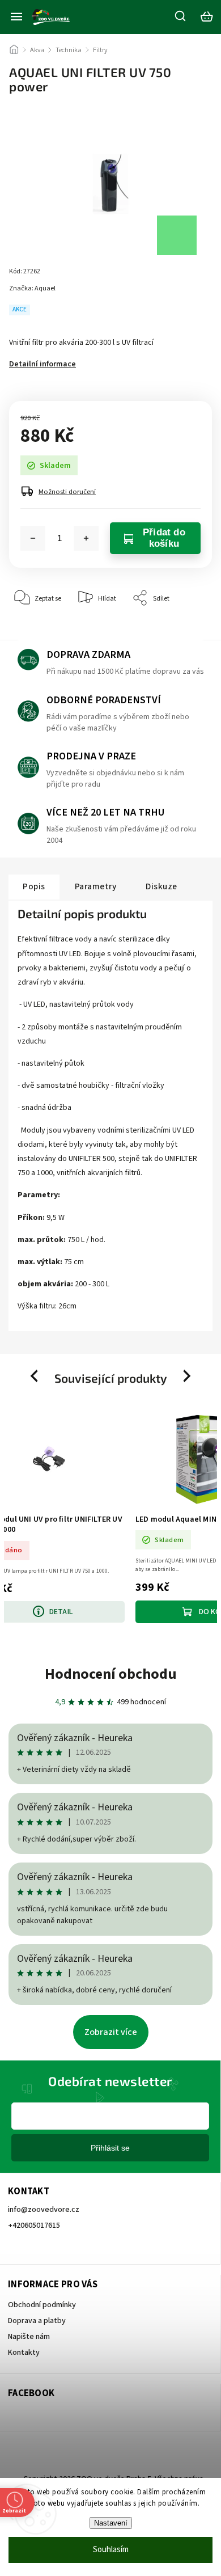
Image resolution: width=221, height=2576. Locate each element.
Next (188, 1376)
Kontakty (24, 2353)
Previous (36, 1376)
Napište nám (29, 2337)
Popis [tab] (34, 886)
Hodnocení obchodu (111, 1674)
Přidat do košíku (164, 538)
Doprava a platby (37, 2321)
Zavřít (186, 633)
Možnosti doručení (67, 492)
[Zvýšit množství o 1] (86, 538)
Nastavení (111, 2523)
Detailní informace (42, 364)
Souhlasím (111, 2550)
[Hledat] (181, 16)
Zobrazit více (111, 2032)
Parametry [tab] (96, 886)
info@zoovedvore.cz (44, 2210)
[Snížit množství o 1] (33, 538)
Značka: (32, 288)
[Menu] (16, 16)
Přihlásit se (110, 2148)
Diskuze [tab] (161, 886)
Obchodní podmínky (42, 2305)
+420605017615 (34, 2226)
